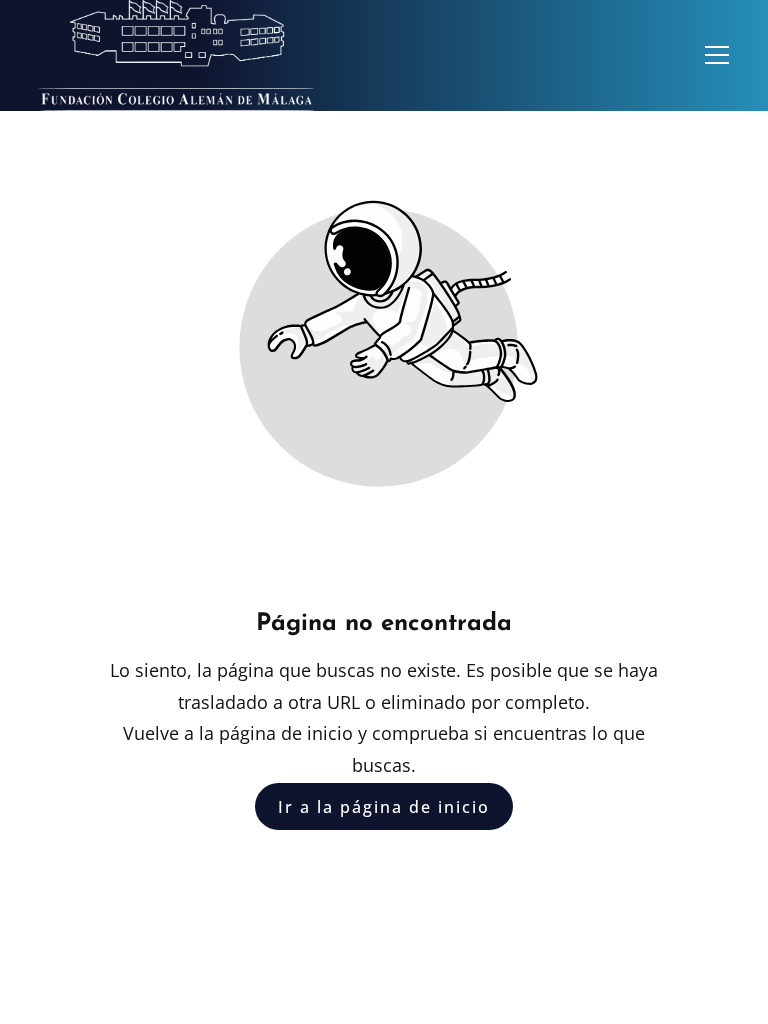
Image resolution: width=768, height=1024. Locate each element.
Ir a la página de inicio (384, 806)
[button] (717, 55)
